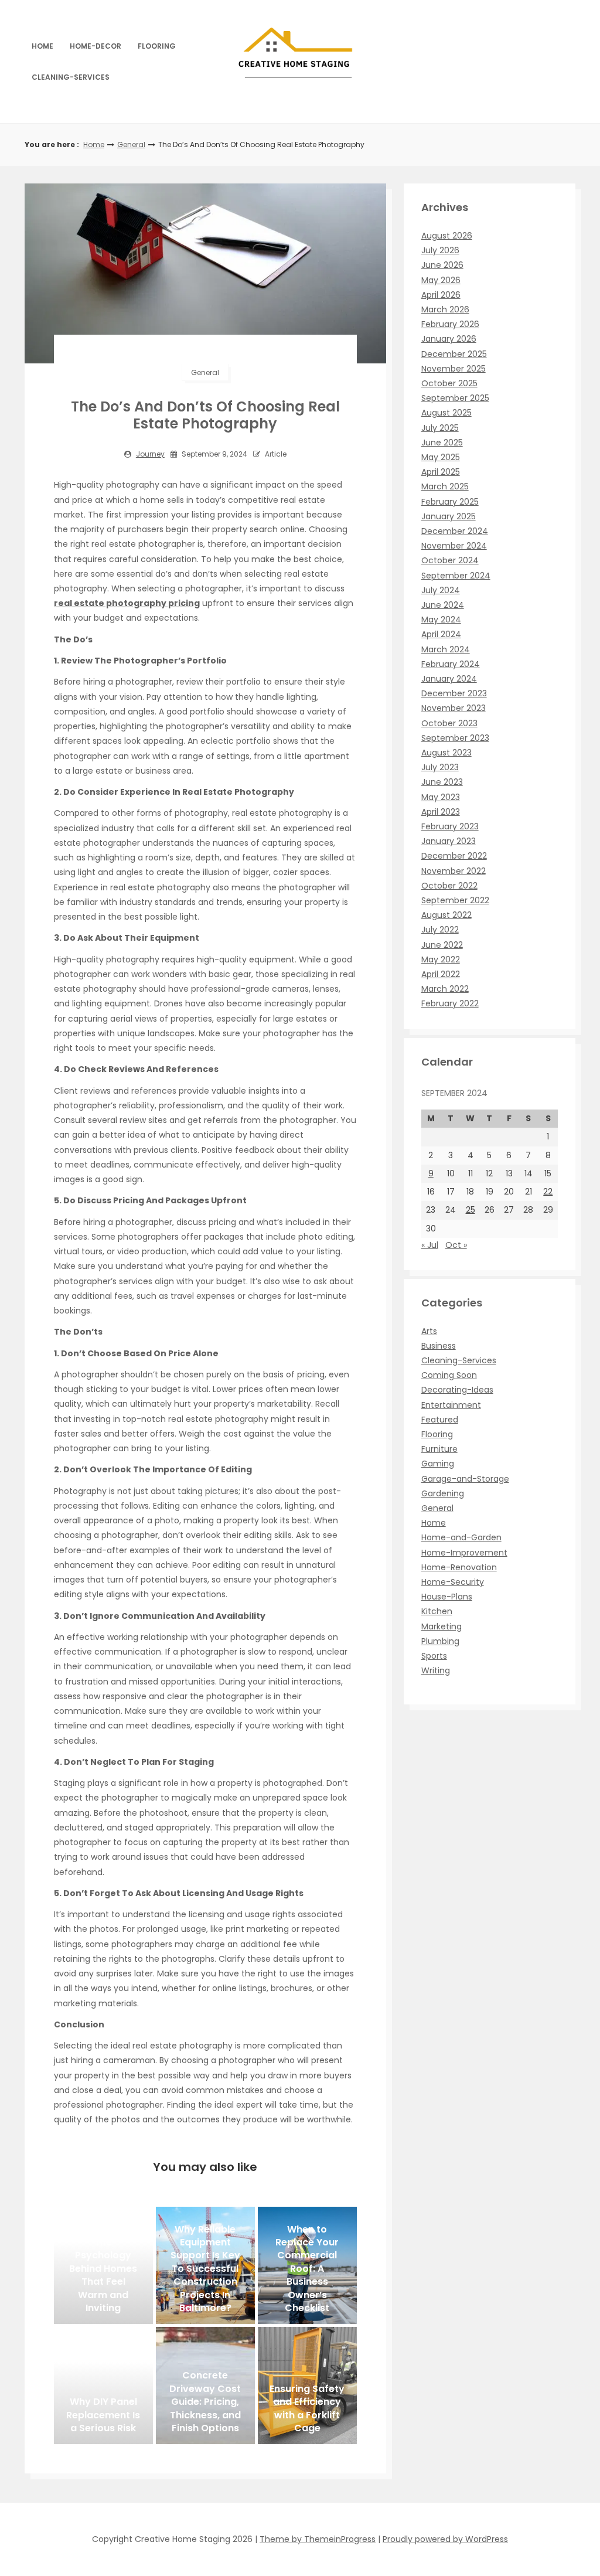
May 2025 (441, 457)
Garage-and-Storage (465, 1479)
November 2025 (454, 369)
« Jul (430, 1245)
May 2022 (441, 959)
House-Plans (447, 1597)
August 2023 (446, 753)
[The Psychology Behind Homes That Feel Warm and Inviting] (103, 2265)
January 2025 (449, 516)
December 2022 (454, 856)
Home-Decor (96, 46)
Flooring (157, 46)
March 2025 (445, 486)
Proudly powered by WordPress (445, 2539)
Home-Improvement (464, 1553)
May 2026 (441, 280)
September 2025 (455, 398)
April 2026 (441, 295)
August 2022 (446, 915)
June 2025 (442, 443)
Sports (434, 1656)
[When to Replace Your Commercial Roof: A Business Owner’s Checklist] (307, 2265)
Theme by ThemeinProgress (318, 2539)
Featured (440, 1420)
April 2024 (441, 634)
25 (471, 1210)
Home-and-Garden (461, 1537)
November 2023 (454, 708)
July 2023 (440, 767)
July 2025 (440, 428)
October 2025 (449, 383)
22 (548, 1192)
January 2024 (449, 679)
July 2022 (440, 930)
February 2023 (450, 826)
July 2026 (440, 250)
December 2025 (454, 354)
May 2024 (441, 620)
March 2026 (445, 309)
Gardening (443, 1493)
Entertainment (451, 1405)
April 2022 (441, 974)
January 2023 (449, 841)
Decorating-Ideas (457, 1390)
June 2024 (443, 605)
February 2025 (450, 502)
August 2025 (446, 413)
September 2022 (455, 900)
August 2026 (447, 236)
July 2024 (441, 590)
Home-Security (453, 1582)
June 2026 (442, 265)
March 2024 (446, 649)
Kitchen (437, 1611)
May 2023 (441, 797)
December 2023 (454, 693)
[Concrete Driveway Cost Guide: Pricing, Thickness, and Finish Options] (205, 2386)
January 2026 (449, 339)
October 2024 (450, 560)
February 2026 (450, 324)
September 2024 (456, 576)
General (131, 144)
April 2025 (441, 472)
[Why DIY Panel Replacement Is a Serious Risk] (103, 2386)
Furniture (439, 1449)
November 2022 (454, 871)
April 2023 (441, 812)
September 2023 (455, 738)
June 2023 (442, 782)
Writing (436, 1670)
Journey (150, 454)
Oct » (456, 1245)
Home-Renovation (459, 1567)
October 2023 (449, 723)
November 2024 (454, 546)
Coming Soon (449, 1375)
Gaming (438, 1464)
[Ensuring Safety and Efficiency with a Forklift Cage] (307, 2386)
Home (42, 46)
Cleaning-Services (71, 77)
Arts (429, 1331)
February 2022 (450, 1003)
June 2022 (442, 945)
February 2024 (451, 664)
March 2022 (445, 989)
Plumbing (440, 1641)
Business (439, 1346)
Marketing (442, 1626)
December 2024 (455, 531)
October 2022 (449, 886)
